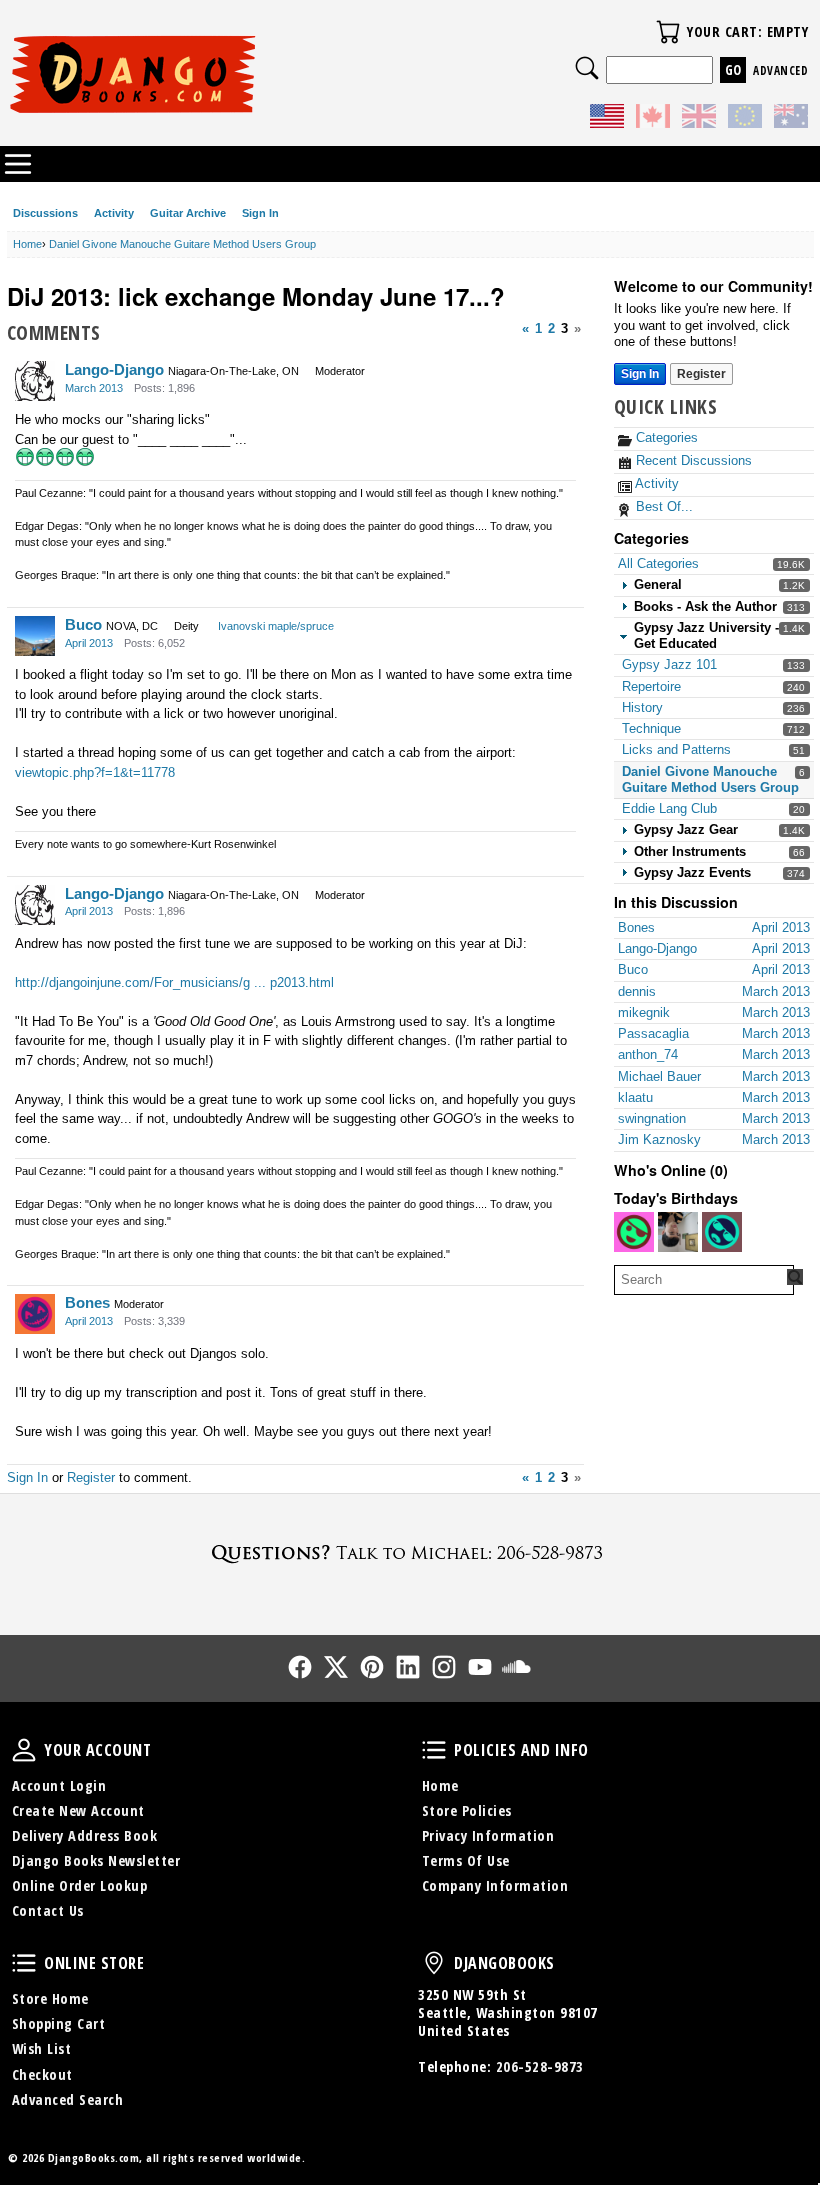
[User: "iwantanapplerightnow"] (678, 1232)
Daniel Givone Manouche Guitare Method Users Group (710, 779)
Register (701, 374)
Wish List (42, 2048)
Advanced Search (68, 2099)
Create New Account (78, 1810)
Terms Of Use (466, 1860)
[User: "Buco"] (35, 636)
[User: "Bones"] (35, 1314)
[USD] (607, 119)
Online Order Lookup (80, 1885)
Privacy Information (488, 1835)
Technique (651, 728)
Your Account (24, 1750)
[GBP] (699, 119)
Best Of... (662, 506)
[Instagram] (444, 1667)
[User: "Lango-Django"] (35, 381)
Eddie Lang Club (669, 808)
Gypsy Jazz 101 (669, 664)
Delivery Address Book (85, 1835)
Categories (665, 437)
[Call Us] (410, 1552)
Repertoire (651, 686)
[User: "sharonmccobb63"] (634, 1232)
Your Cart (668, 32)
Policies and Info (434, 1750)
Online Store (24, 1963)
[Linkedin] (408, 1667)
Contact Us (48, 1910)
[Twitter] (336, 1667)
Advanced (780, 70)
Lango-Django (114, 369)
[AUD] (791, 119)
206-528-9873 (540, 2066)
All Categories (658, 563)
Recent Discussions (692, 460)
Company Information (495, 1885)
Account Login (59, 1785)
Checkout (42, 2074)
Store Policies (467, 1810)
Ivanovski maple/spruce (276, 626)
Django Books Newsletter (96, 1860)
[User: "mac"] (722, 1232)
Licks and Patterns (676, 749)
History (642, 707)
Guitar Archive (188, 213)
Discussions (45, 213)
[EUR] (745, 119)
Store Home (50, 1998)
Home (440, 1785)
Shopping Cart (59, 2023)
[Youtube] (480, 1667)
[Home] (209, 74)
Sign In (260, 213)
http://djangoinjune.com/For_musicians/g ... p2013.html (174, 982)
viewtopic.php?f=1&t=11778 (95, 772)
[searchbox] (704, 1280)
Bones (87, 1302)
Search (587, 68)
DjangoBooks (434, 1963)
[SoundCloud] (516, 1667)
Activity (114, 213)
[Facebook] (300, 1667)
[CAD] (653, 119)
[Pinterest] (372, 1667)
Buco (83, 624)
